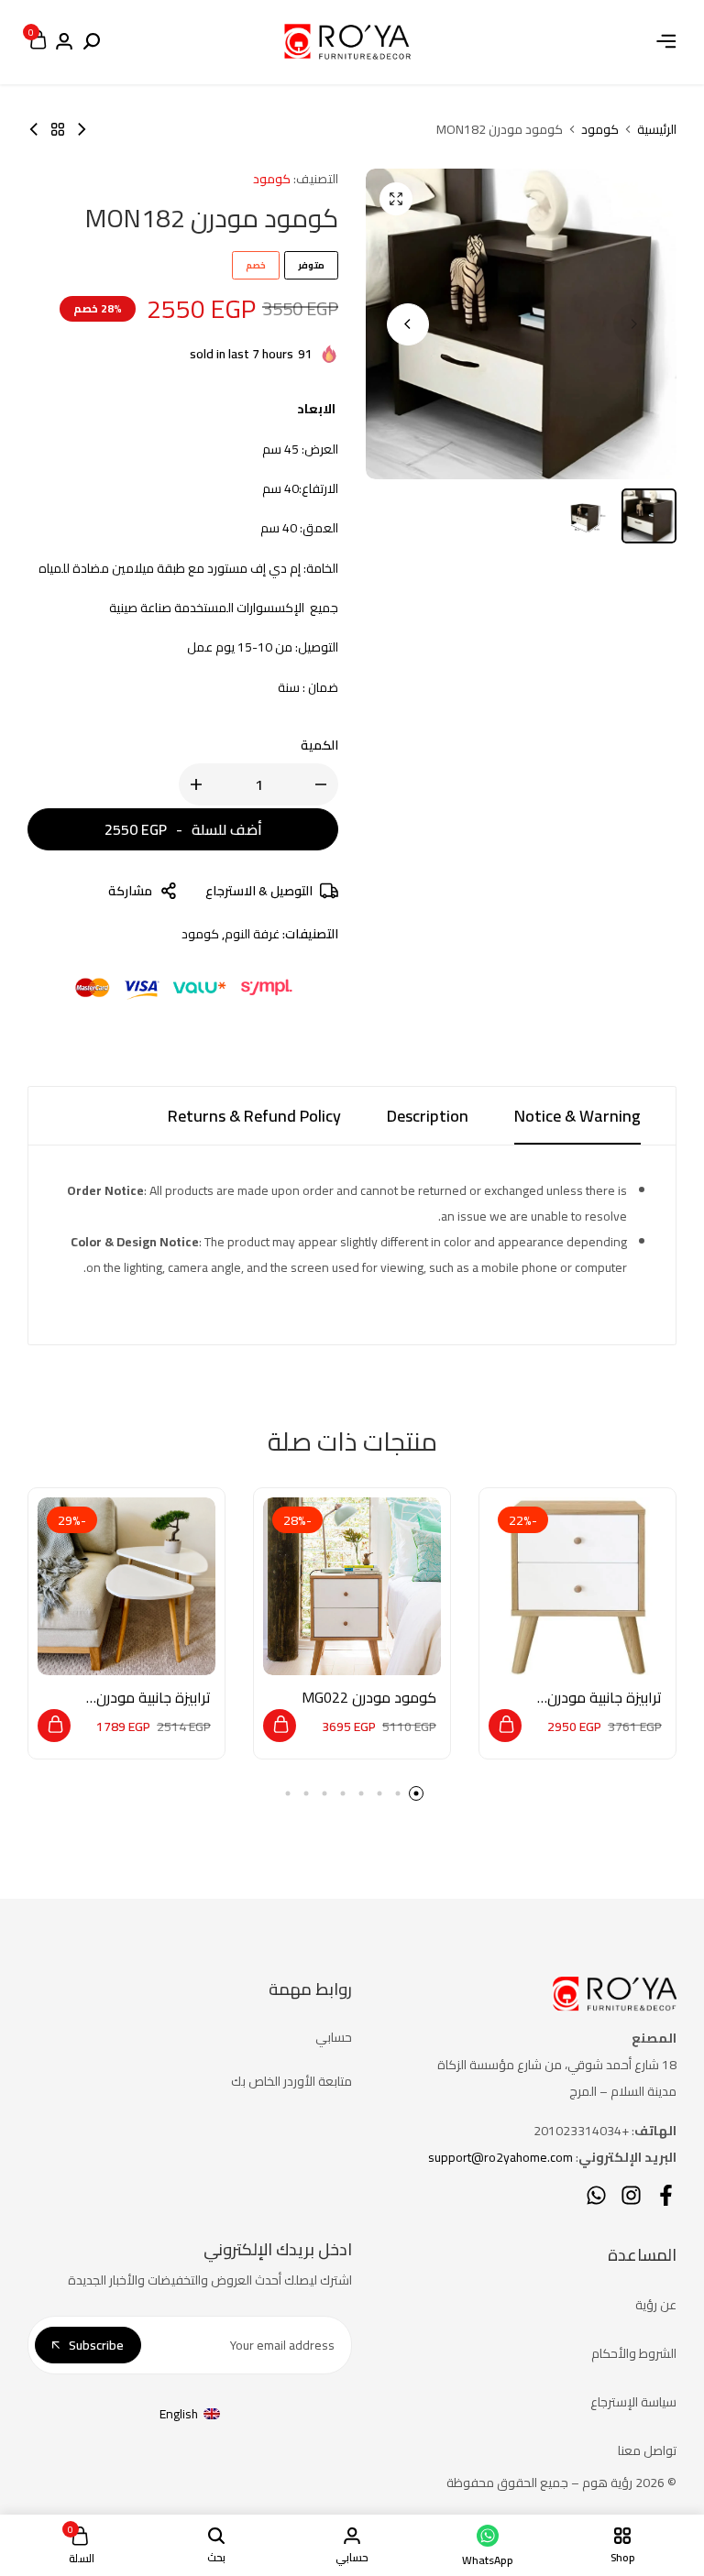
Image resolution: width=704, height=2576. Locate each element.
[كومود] (58, 129)
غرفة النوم (252, 934)
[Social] (666, 2195)
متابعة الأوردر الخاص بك (291, 2081)
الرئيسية (657, 129)
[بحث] (92, 42)
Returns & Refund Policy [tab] (254, 1116)
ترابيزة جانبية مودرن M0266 (605, 1698)
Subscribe (96, 2345)
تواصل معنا (647, 2450)
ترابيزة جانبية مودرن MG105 (154, 1698)
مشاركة (130, 891)
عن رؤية (656, 2305)
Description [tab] (428, 1116)
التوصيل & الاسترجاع (259, 891)
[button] (408, 324)
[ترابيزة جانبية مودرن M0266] (577, 1586)
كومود (600, 129)
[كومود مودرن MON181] (34, 129)
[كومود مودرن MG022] (352, 1586)
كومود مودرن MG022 (369, 1698)
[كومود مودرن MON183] (82, 129)
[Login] (64, 42)
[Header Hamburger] (666, 41)
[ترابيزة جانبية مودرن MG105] (126, 1586)
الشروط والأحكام (634, 2353)
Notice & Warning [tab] (577, 1116)
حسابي (334, 2037)
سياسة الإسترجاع (633, 2402)
